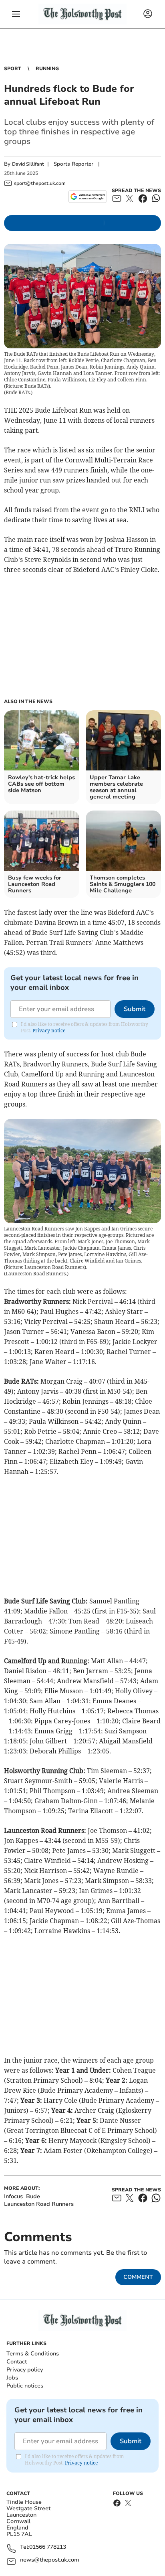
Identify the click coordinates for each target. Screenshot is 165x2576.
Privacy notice (49, 1031)
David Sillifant (28, 164)
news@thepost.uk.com (50, 2560)
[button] (16, 14)
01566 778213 (48, 2547)
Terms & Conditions (33, 2354)
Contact (17, 2362)
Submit (135, 1009)
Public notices (25, 2386)
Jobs (12, 2378)
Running (47, 69)
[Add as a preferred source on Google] (88, 197)
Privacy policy (25, 2370)
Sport (13, 69)
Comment (138, 2277)
